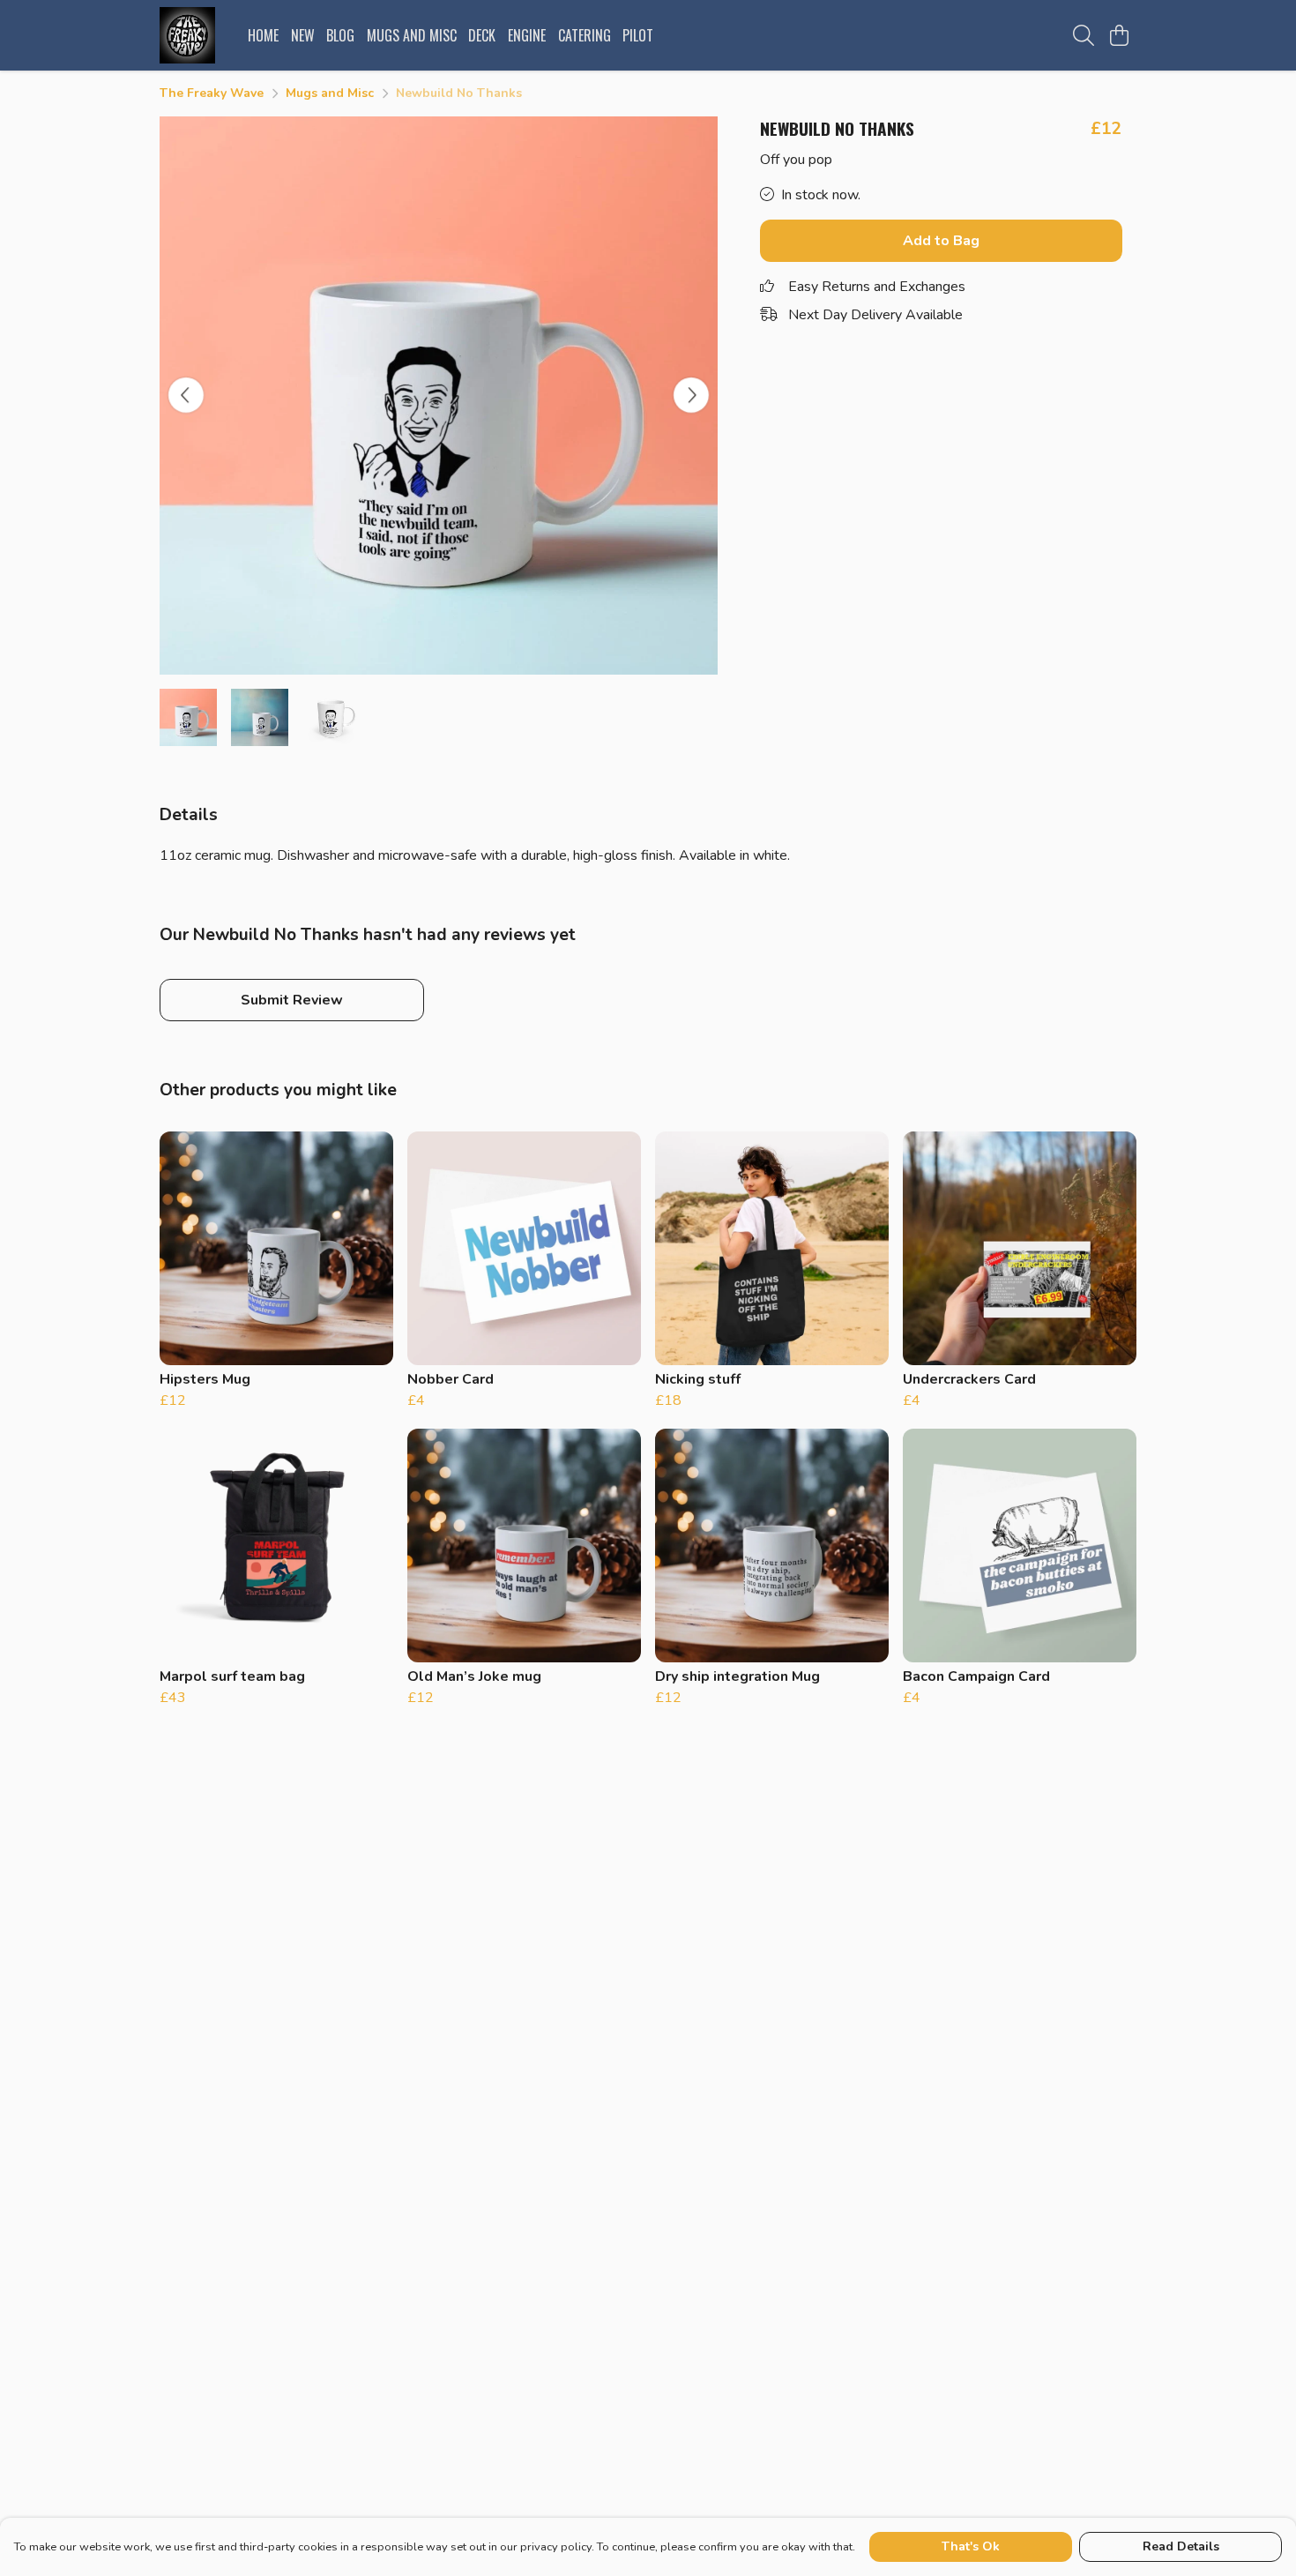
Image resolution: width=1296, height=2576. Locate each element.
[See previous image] (186, 395)
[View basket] (1119, 35)
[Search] (1084, 35)
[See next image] (691, 395)
